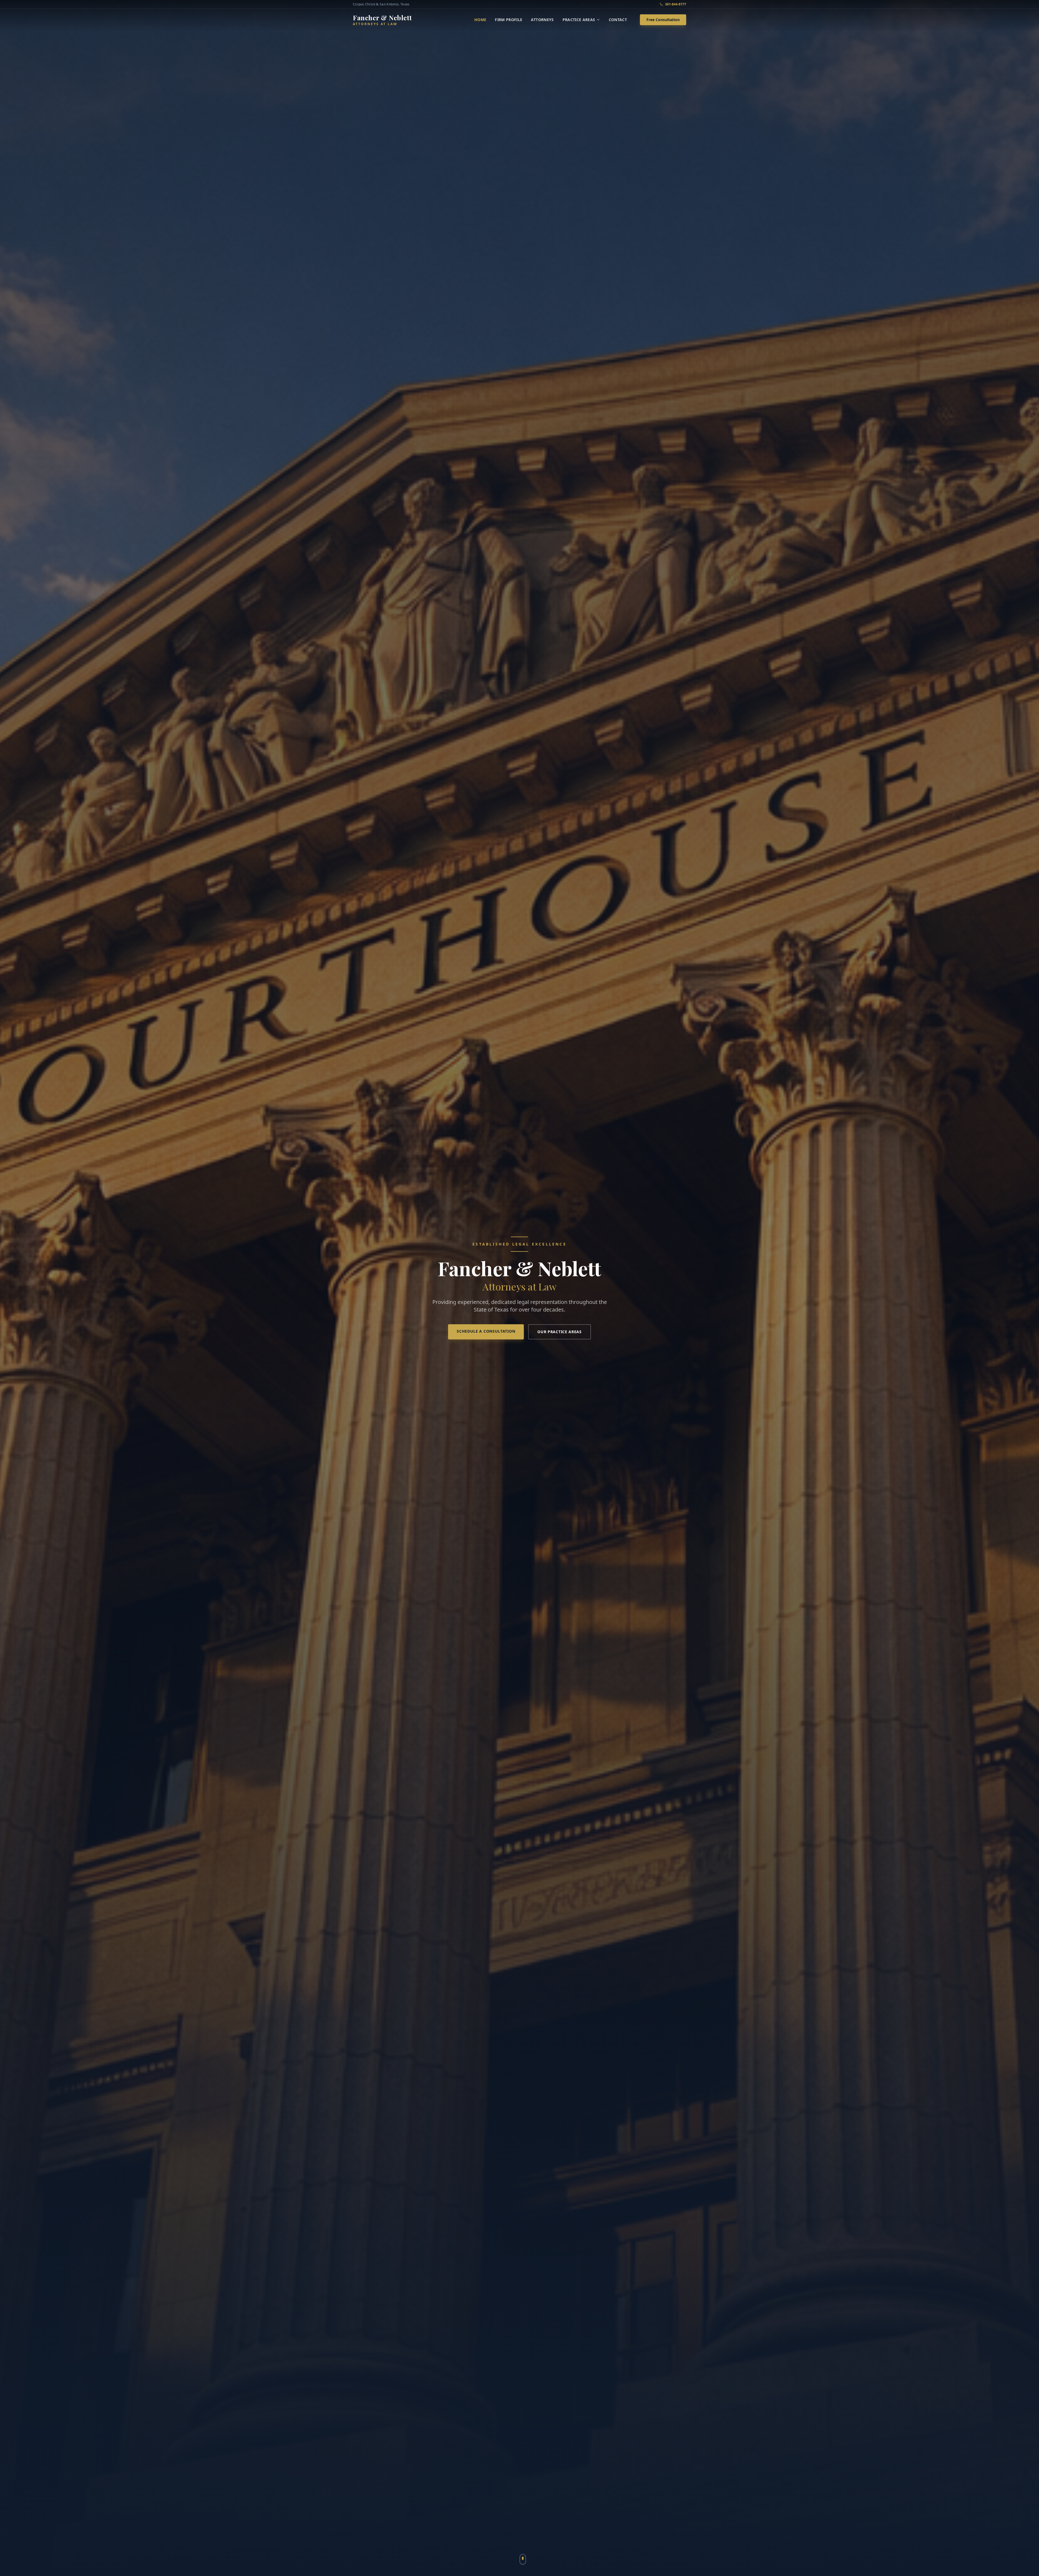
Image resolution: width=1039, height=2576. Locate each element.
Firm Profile (509, 20)
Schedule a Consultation (486, 1331)
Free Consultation (663, 20)
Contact (618, 20)
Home (480, 20)
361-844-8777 (676, 4)
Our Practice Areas (560, 1332)
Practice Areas (579, 20)
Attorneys (542, 20)
